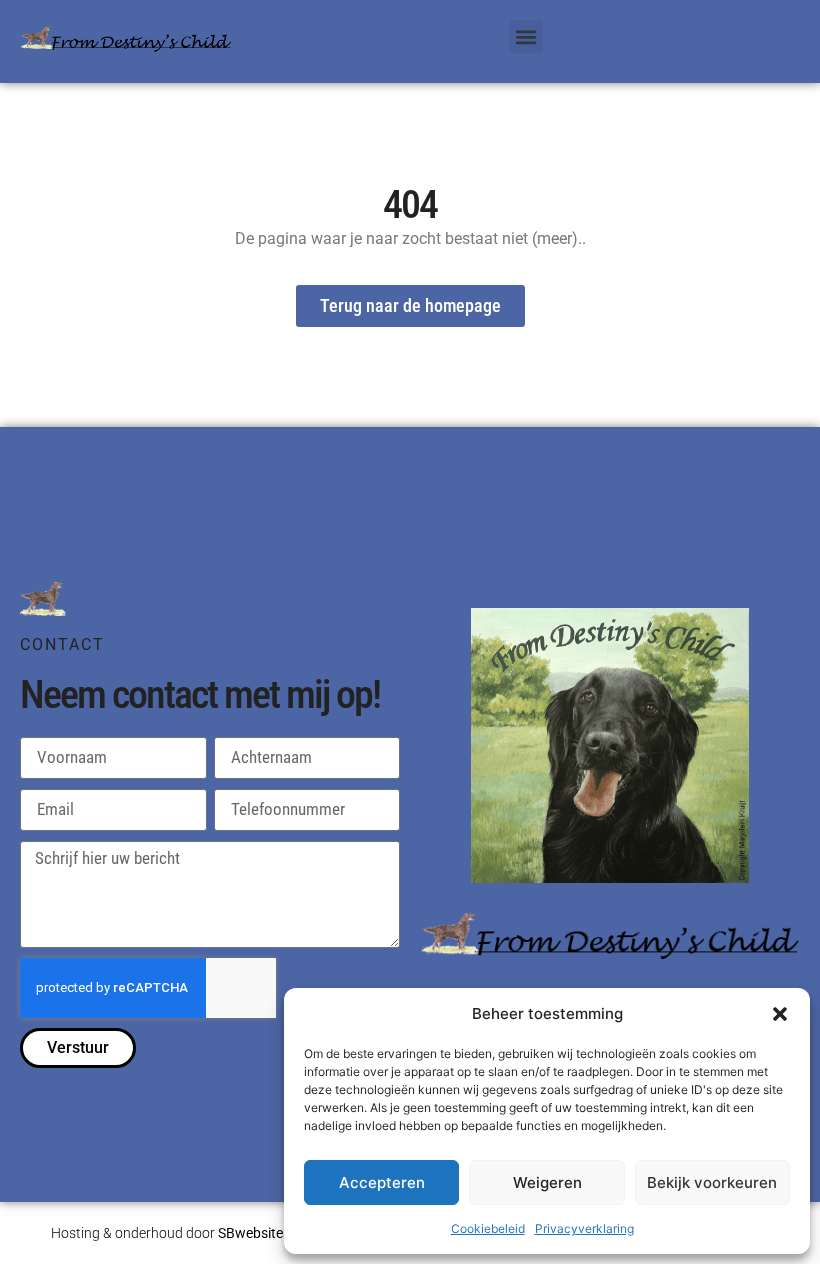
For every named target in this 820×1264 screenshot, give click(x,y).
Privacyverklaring (584, 1228)
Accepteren (382, 1182)
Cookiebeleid (488, 1228)
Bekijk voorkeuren (712, 1182)
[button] (780, 1014)
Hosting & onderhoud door (170, 1233)
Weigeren (547, 1182)
